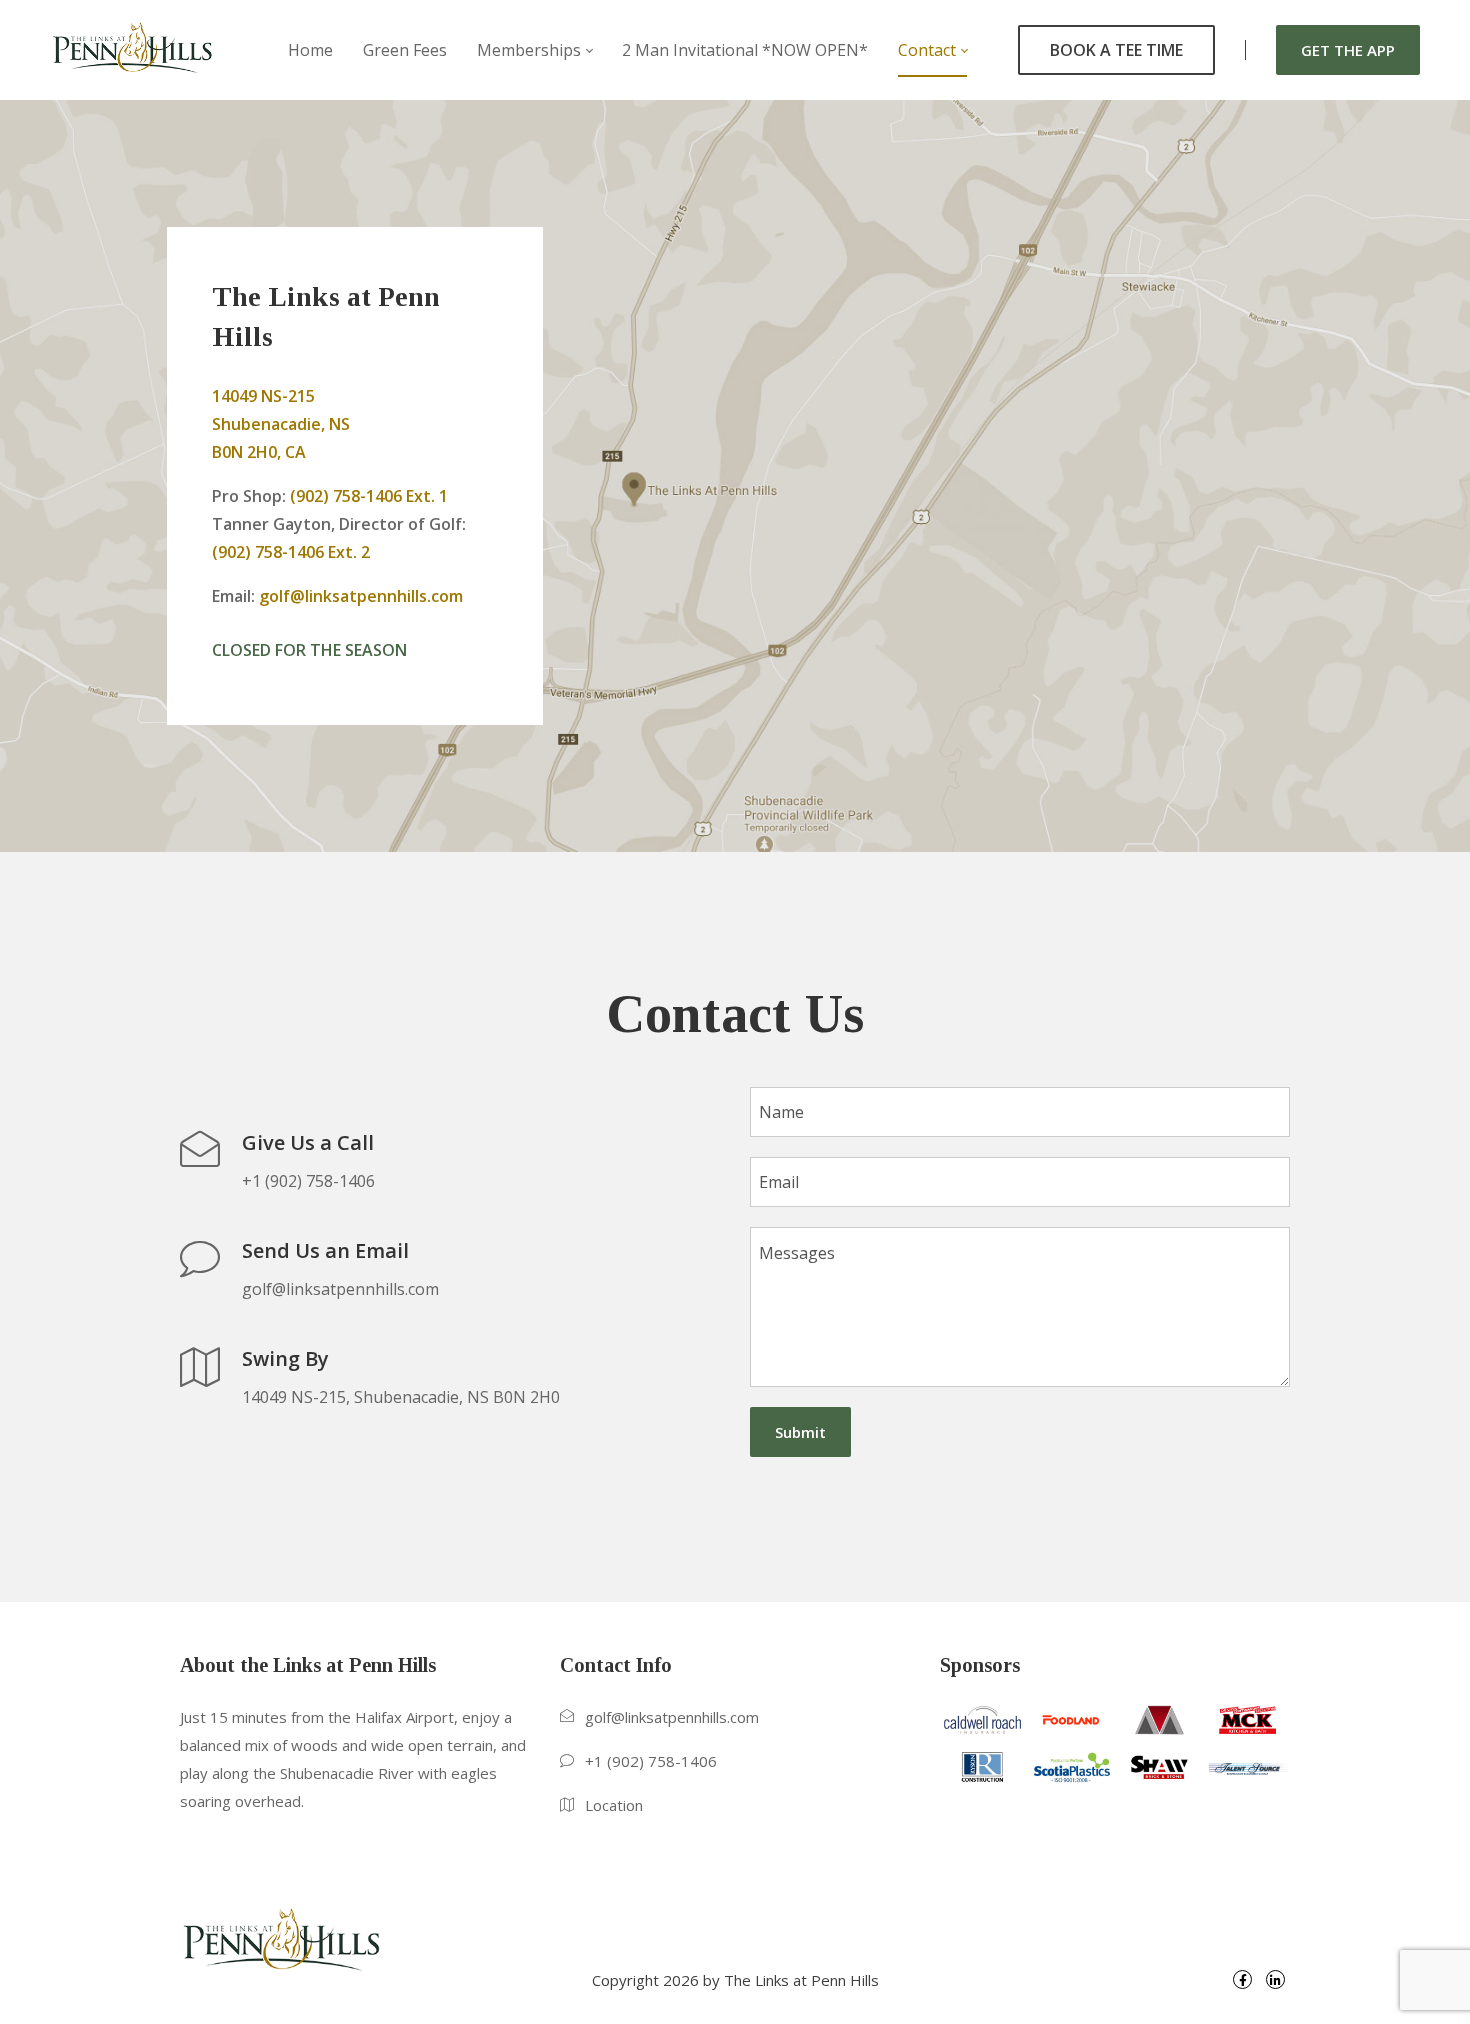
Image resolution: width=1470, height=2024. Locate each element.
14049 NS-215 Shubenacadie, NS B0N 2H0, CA (281, 424)
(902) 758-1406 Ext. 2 (291, 552)
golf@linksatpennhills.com (361, 596)
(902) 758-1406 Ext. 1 (369, 496)
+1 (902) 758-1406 (308, 1181)
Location (614, 1805)
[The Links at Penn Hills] (132, 50)
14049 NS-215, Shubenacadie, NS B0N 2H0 (401, 1397)
